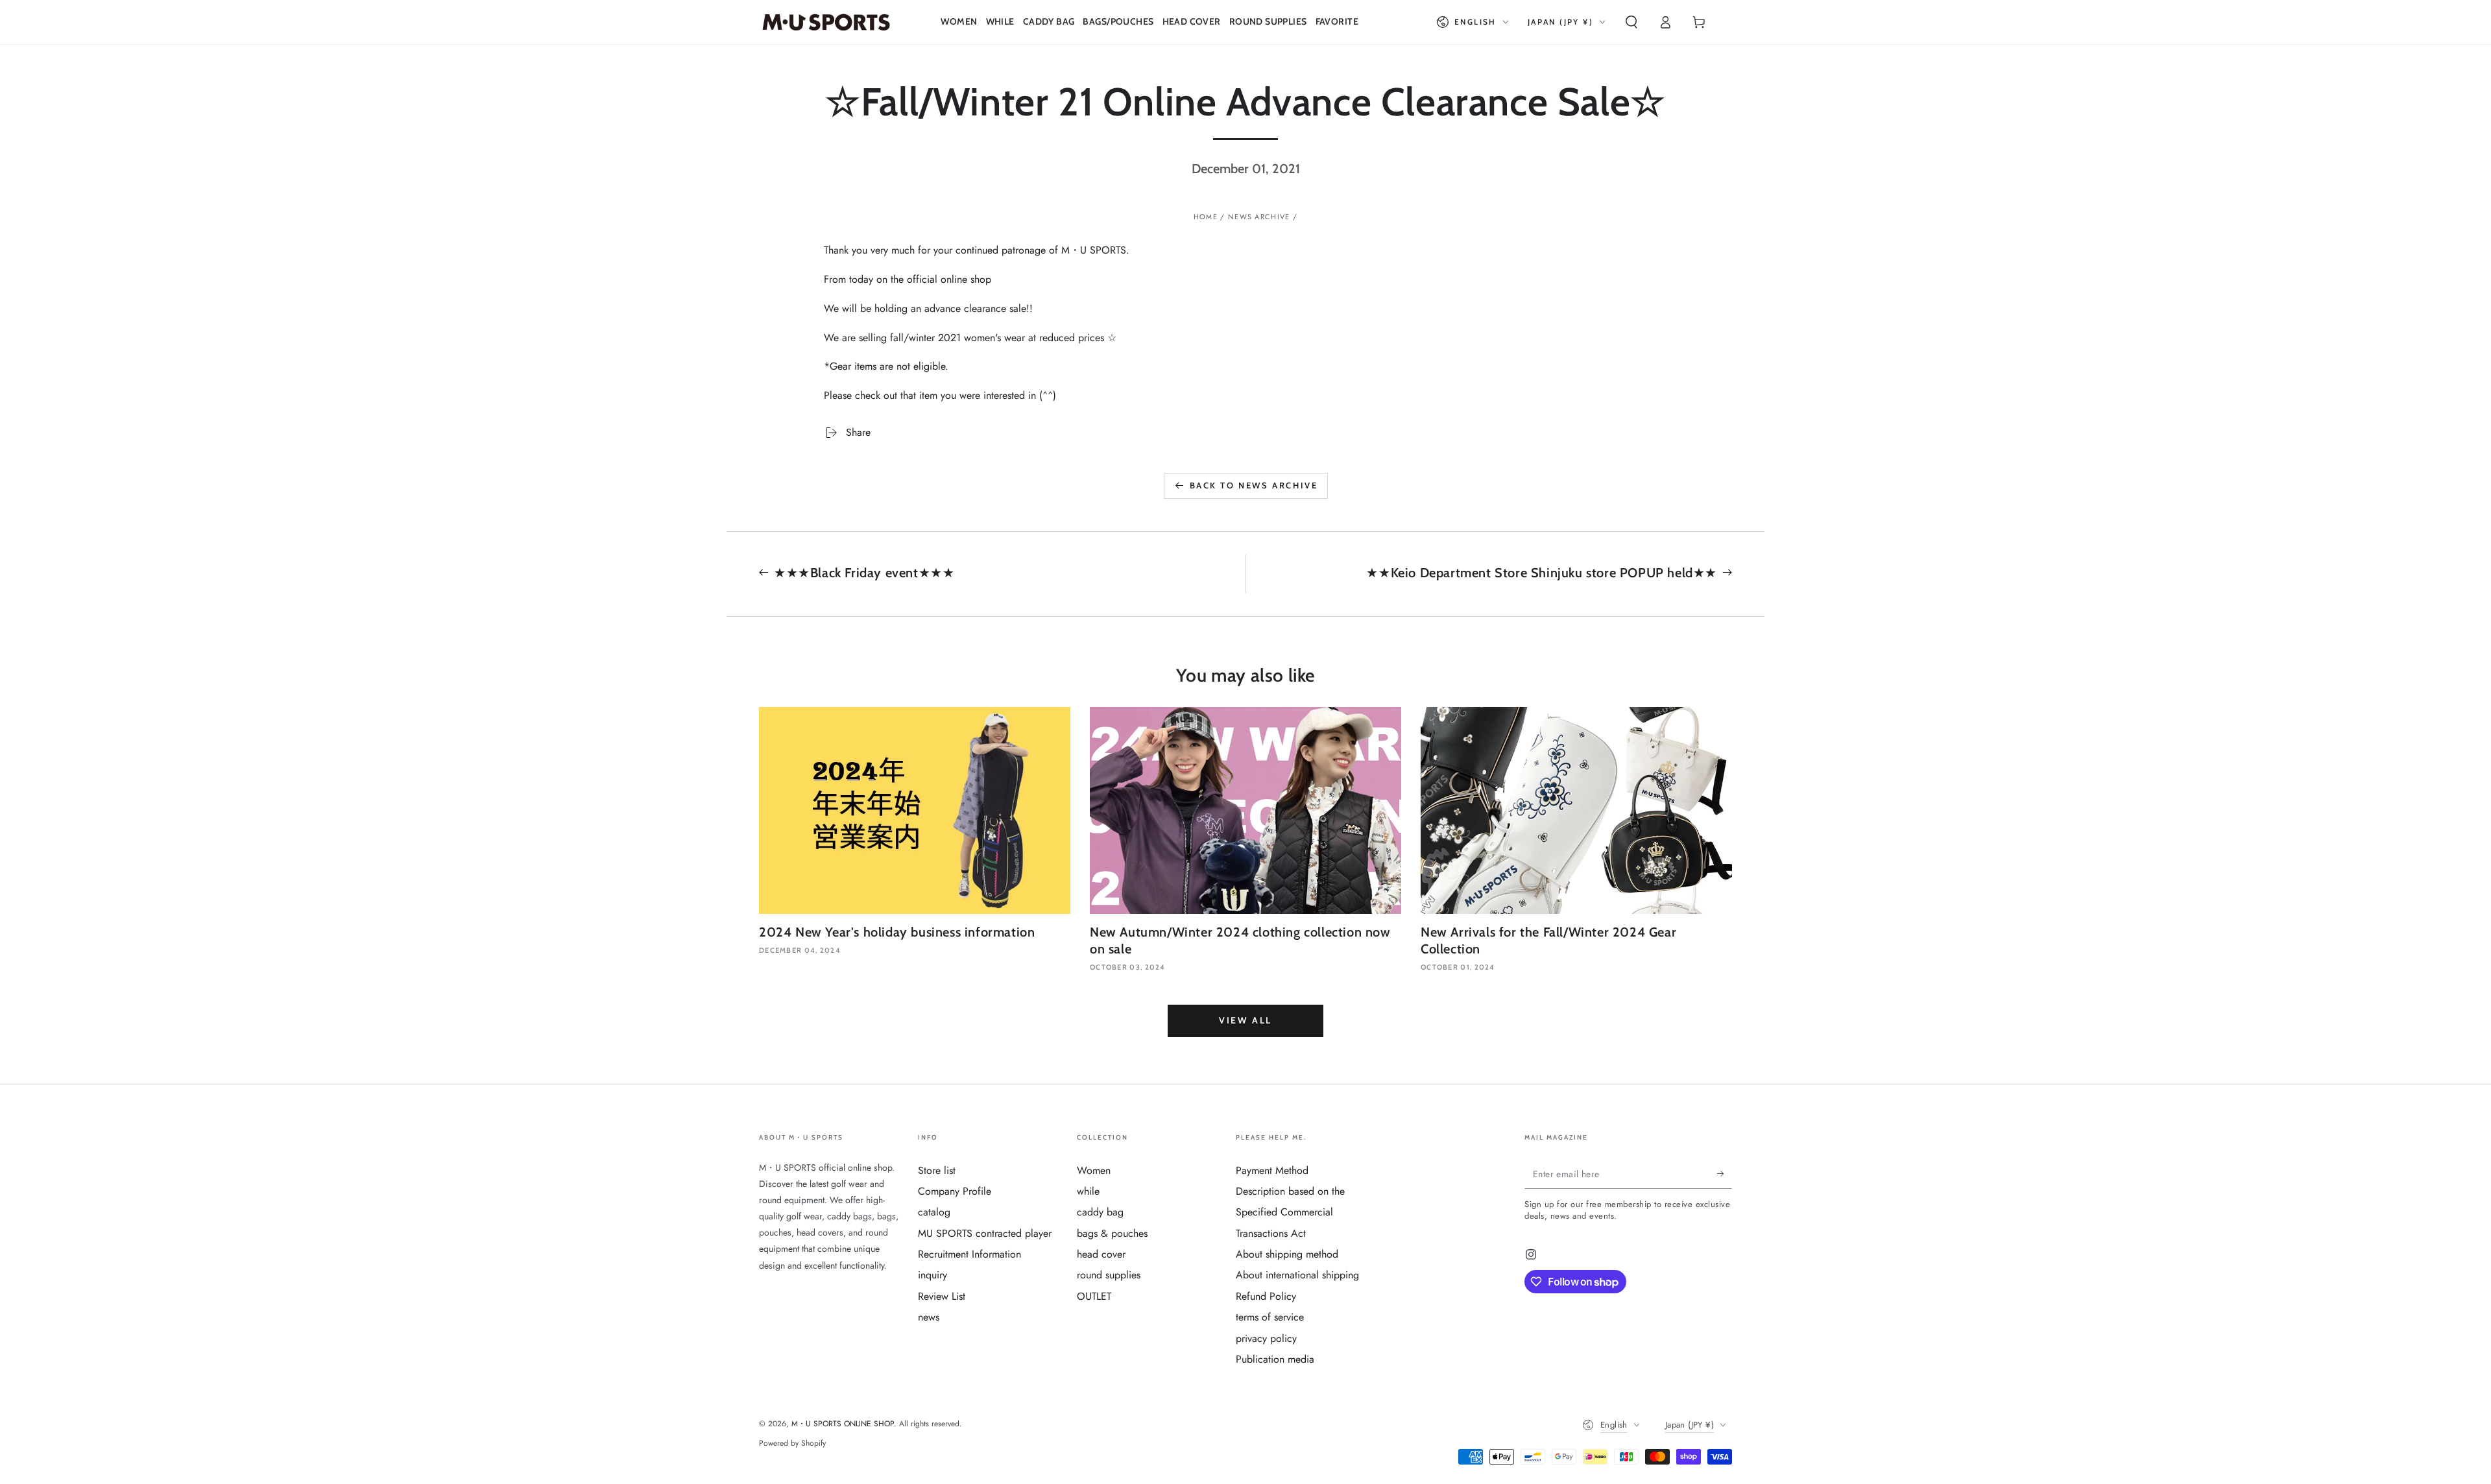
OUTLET (1094, 1296)
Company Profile (955, 1191)
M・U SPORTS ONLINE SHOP (843, 1424)
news (929, 1317)
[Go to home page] (826, 22)
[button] (1631, 22)
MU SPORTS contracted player (985, 1233)
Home (1206, 217)
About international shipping (1297, 1275)
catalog (934, 1212)
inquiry (933, 1275)
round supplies (1109, 1275)
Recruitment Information (969, 1254)
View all (1245, 1020)
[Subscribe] (1725, 1174)
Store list (937, 1170)
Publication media (1275, 1359)
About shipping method (1287, 1254)
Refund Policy (1266, 1296)
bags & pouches (1112, 1233)
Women (1094, 1170)
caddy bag (1100, 1212)
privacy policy (1266, 1338)
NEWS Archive (1259, 217)
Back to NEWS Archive (1254, 485)
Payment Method (1272, 1170)
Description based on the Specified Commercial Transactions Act (1290, 1212)
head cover (1101, 1254)
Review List (942, 1296)
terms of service (1270, 1317)
